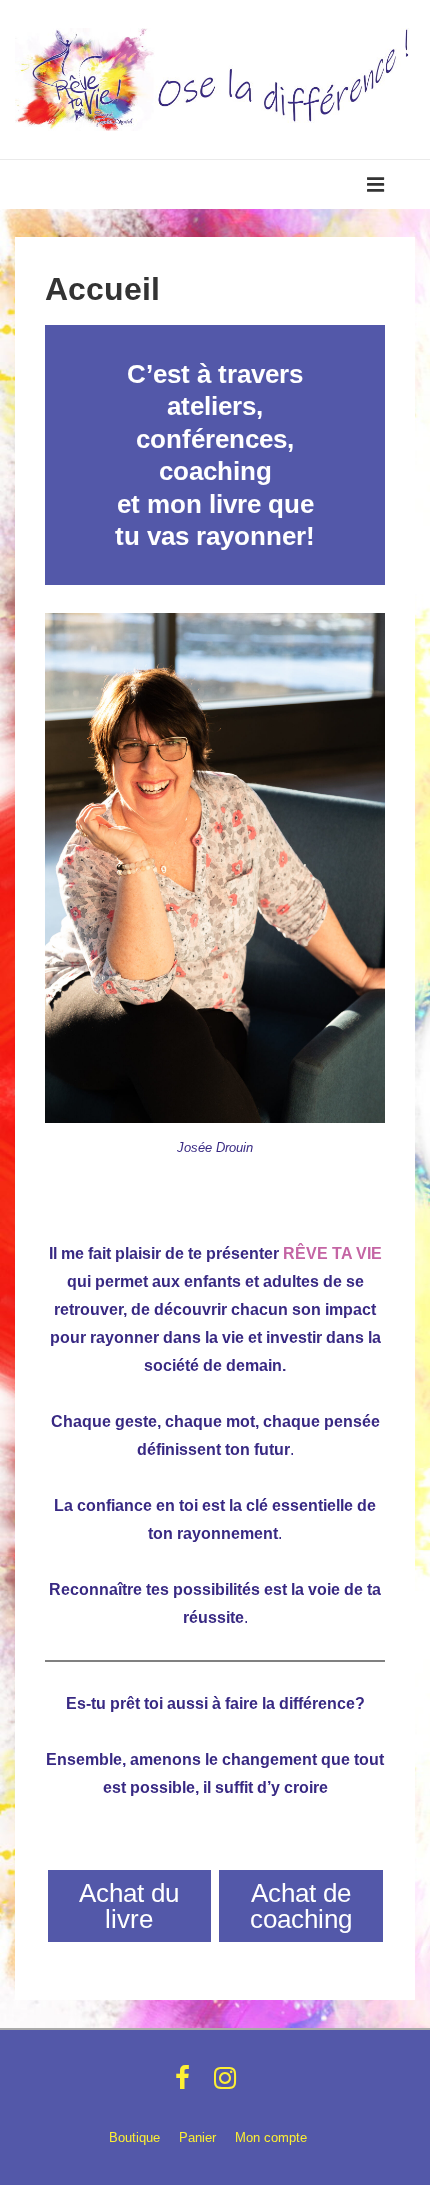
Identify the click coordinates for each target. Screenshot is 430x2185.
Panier (197, 2137)
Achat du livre (129, 1906)
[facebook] (187, 2084)
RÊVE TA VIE (332, 1253)
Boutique (134, 2137)
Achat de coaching (301, 1906)
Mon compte (271, 2137)
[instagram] (227, 2084)
